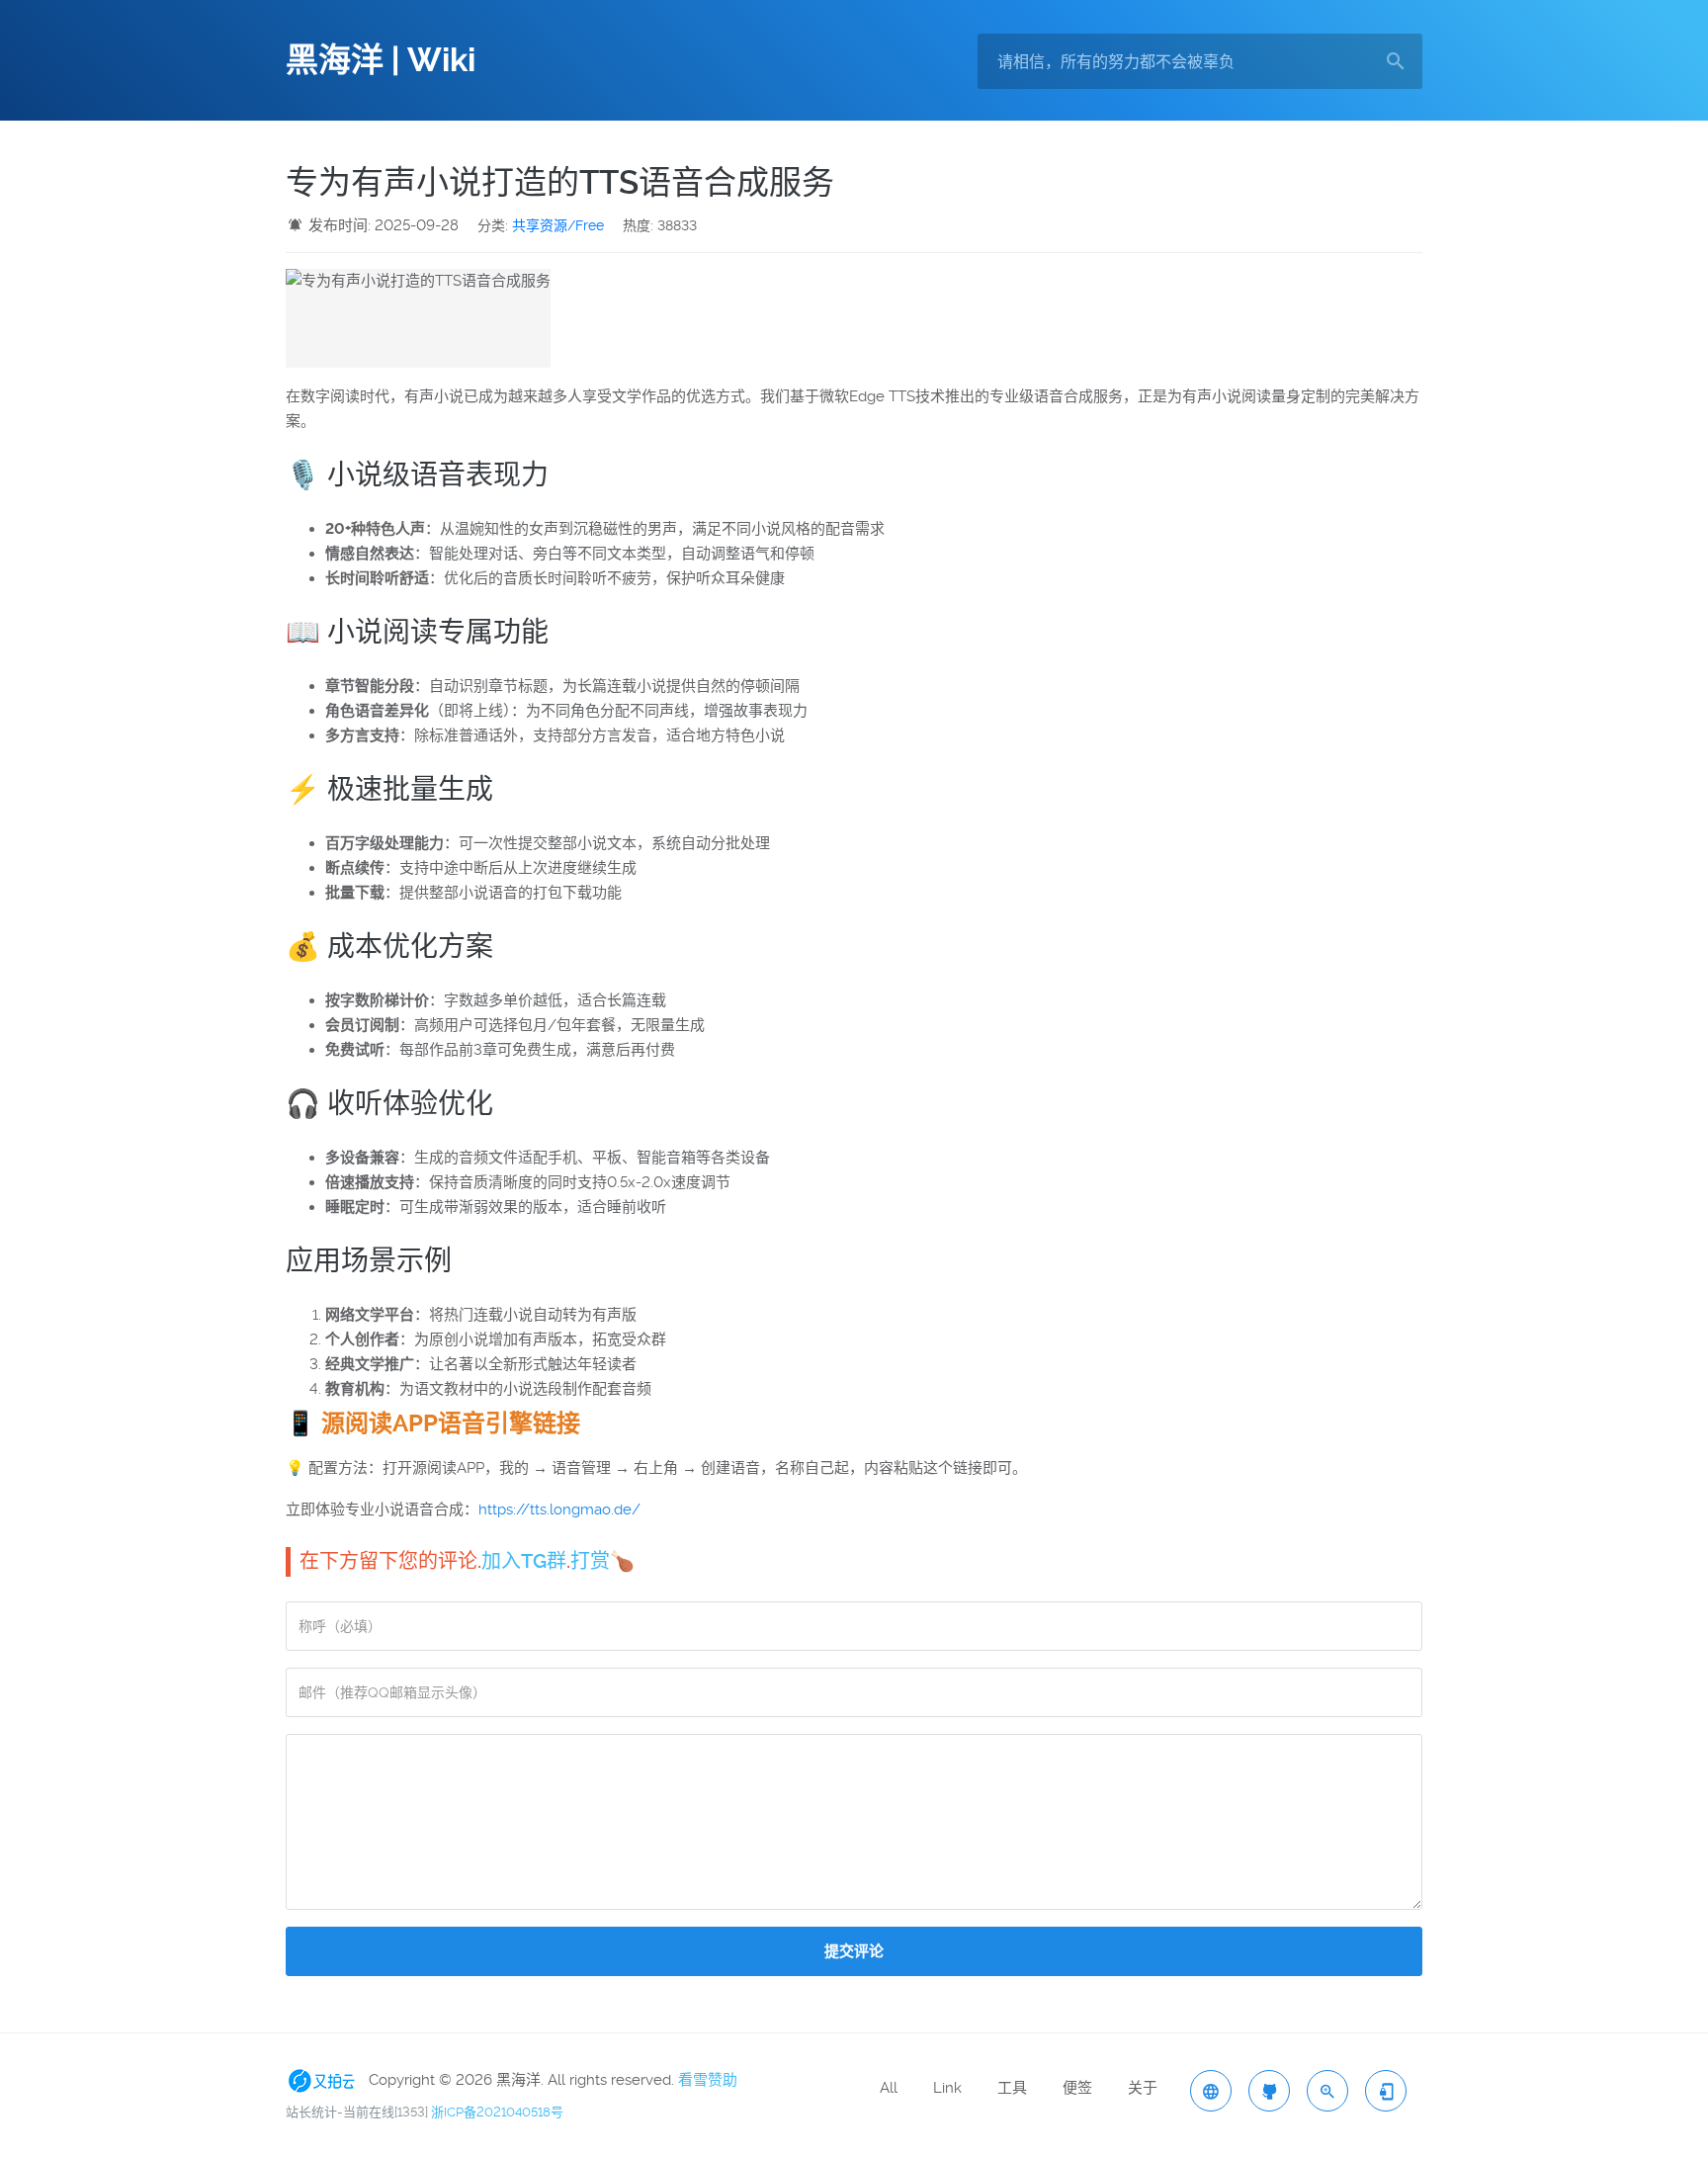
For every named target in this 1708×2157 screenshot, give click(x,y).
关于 (1143, 2088)
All (889, 2088)
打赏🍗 (602, 1561)
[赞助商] (325, 2080)
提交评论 (854, 1951)
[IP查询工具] (1211, 2091)
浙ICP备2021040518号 (497, 2112)
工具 (1012, 2088)
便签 (1077, 2088)
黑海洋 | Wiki (381, 60)
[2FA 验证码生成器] (1386, 2091)
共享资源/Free (558, 225)
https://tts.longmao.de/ (559, 1510)
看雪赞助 (708, 2080)
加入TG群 (524, 1561)
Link (947, 2088)
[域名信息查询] (1327, 2091)
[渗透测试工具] (1269, 2091)
